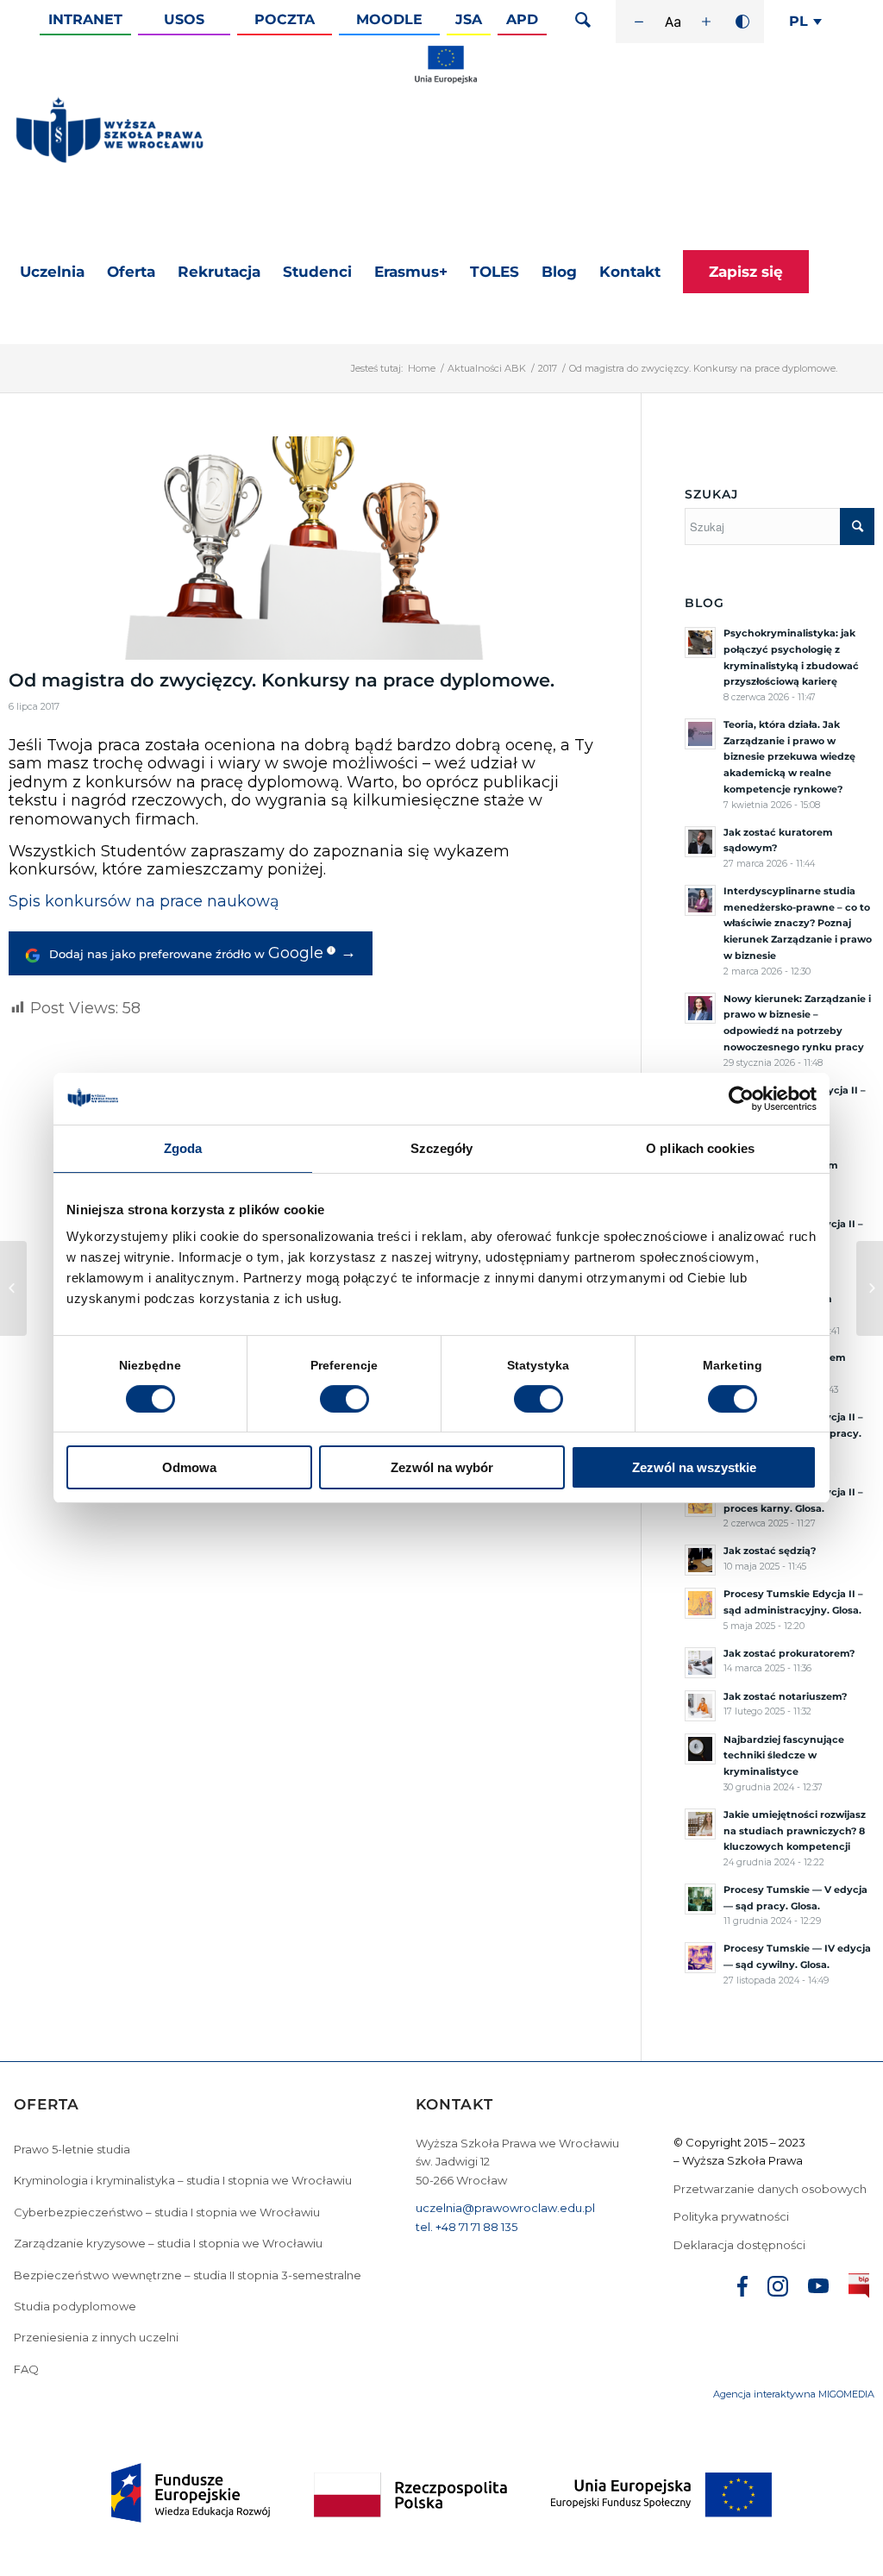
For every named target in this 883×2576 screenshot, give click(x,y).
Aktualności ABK (487, 368)
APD (522, 19)
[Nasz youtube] (818, 2288)
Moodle (389, 19)
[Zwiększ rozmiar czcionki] (706, 22)
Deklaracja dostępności (739, 2245)
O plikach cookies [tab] (700, 1148)
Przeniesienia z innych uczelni (96, 2337)
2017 (548, 368)
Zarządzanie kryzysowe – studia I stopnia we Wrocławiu (168, 2243)
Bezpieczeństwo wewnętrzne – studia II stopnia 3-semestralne (188, 2275)
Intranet (85, 19)
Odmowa (189, 1467)
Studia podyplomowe (75, 2306)
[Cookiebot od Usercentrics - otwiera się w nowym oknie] (741, 1099)
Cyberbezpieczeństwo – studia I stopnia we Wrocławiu (167, 2212)
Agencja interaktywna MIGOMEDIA (794, 2394)
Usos (184, 19)
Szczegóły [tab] (442, 1148)
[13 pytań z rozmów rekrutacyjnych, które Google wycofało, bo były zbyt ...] (870, 1288)
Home (422, 368)
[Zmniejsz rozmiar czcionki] (639, 22)
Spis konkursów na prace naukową (144, 901)
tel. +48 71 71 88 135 (467, 2227)
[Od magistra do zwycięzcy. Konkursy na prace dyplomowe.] (303, 548)
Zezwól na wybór (442, 1467)
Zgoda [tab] (183, 1148)
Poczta (285, 19)
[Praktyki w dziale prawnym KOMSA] (13, 1288)
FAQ (26, 2369)
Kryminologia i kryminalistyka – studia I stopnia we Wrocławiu (183, 2180)
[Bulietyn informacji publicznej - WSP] (859, 2289)
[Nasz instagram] (778, 2289)
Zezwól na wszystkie (694, 1467)
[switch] (344, 1399)
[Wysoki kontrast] (742, 22)
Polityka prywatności (733, 2216)
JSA (469, 19)
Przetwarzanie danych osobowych (771, 2189)
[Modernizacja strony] (446, 80)
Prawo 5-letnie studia (72, 2149)
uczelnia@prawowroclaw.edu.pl (505, 2208)
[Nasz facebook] (742, 2289)
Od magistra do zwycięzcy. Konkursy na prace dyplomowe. (282, 680)
